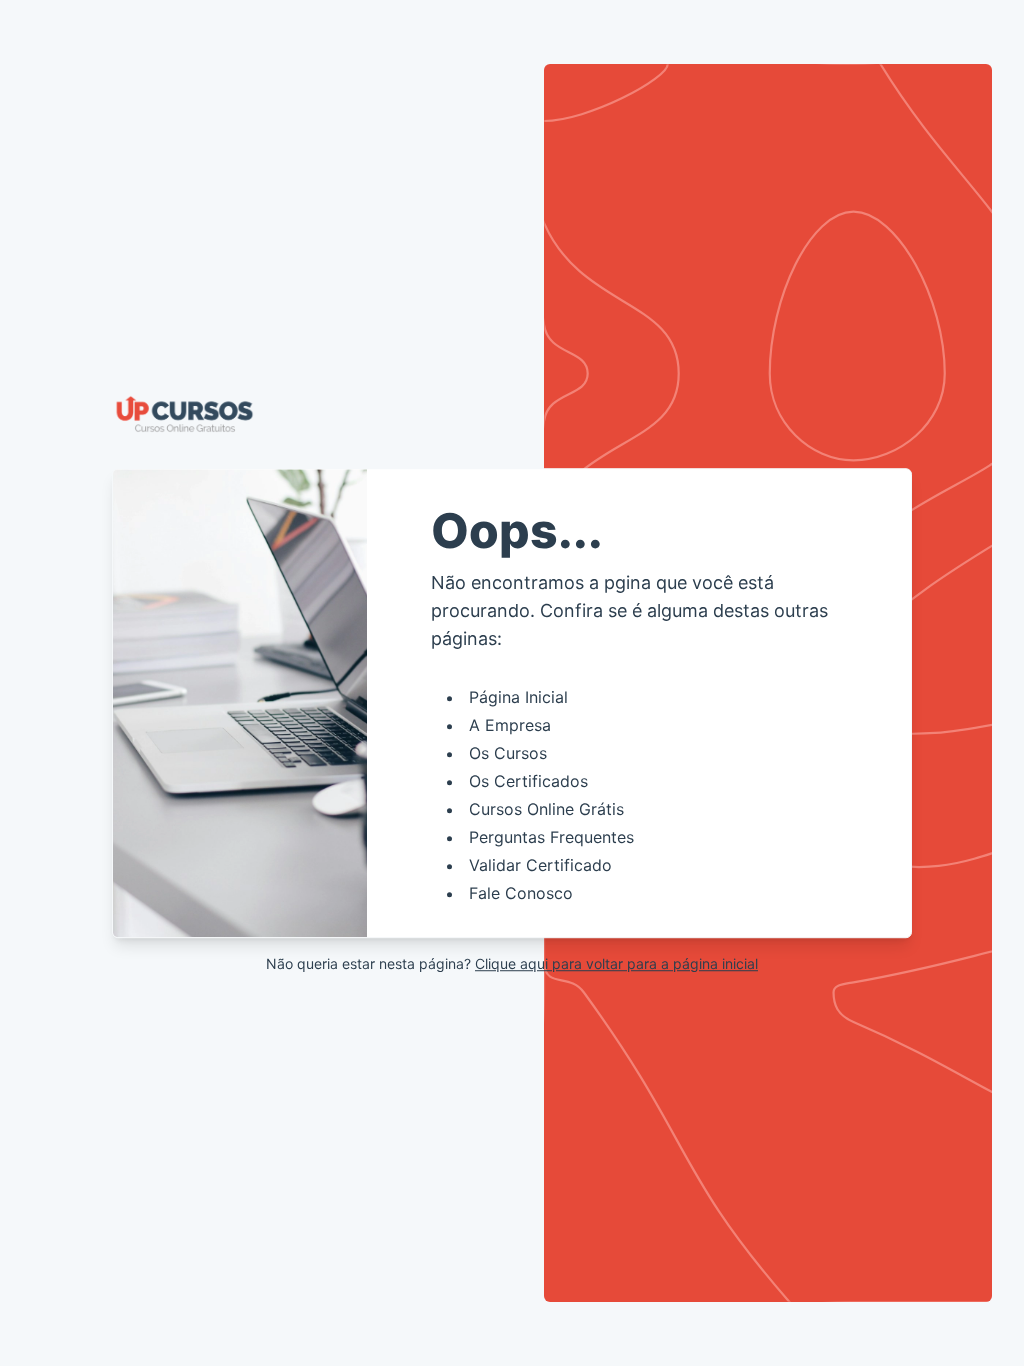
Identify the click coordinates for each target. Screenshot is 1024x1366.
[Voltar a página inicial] (512, 414)
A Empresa (510, 725)
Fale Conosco (521, 893)
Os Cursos (508, 753)
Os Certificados (528, 781)
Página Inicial (518, 697)
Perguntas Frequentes (551, 837)
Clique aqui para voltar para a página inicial (616, 963)
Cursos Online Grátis (546, 809)
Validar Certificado (540, 865)
